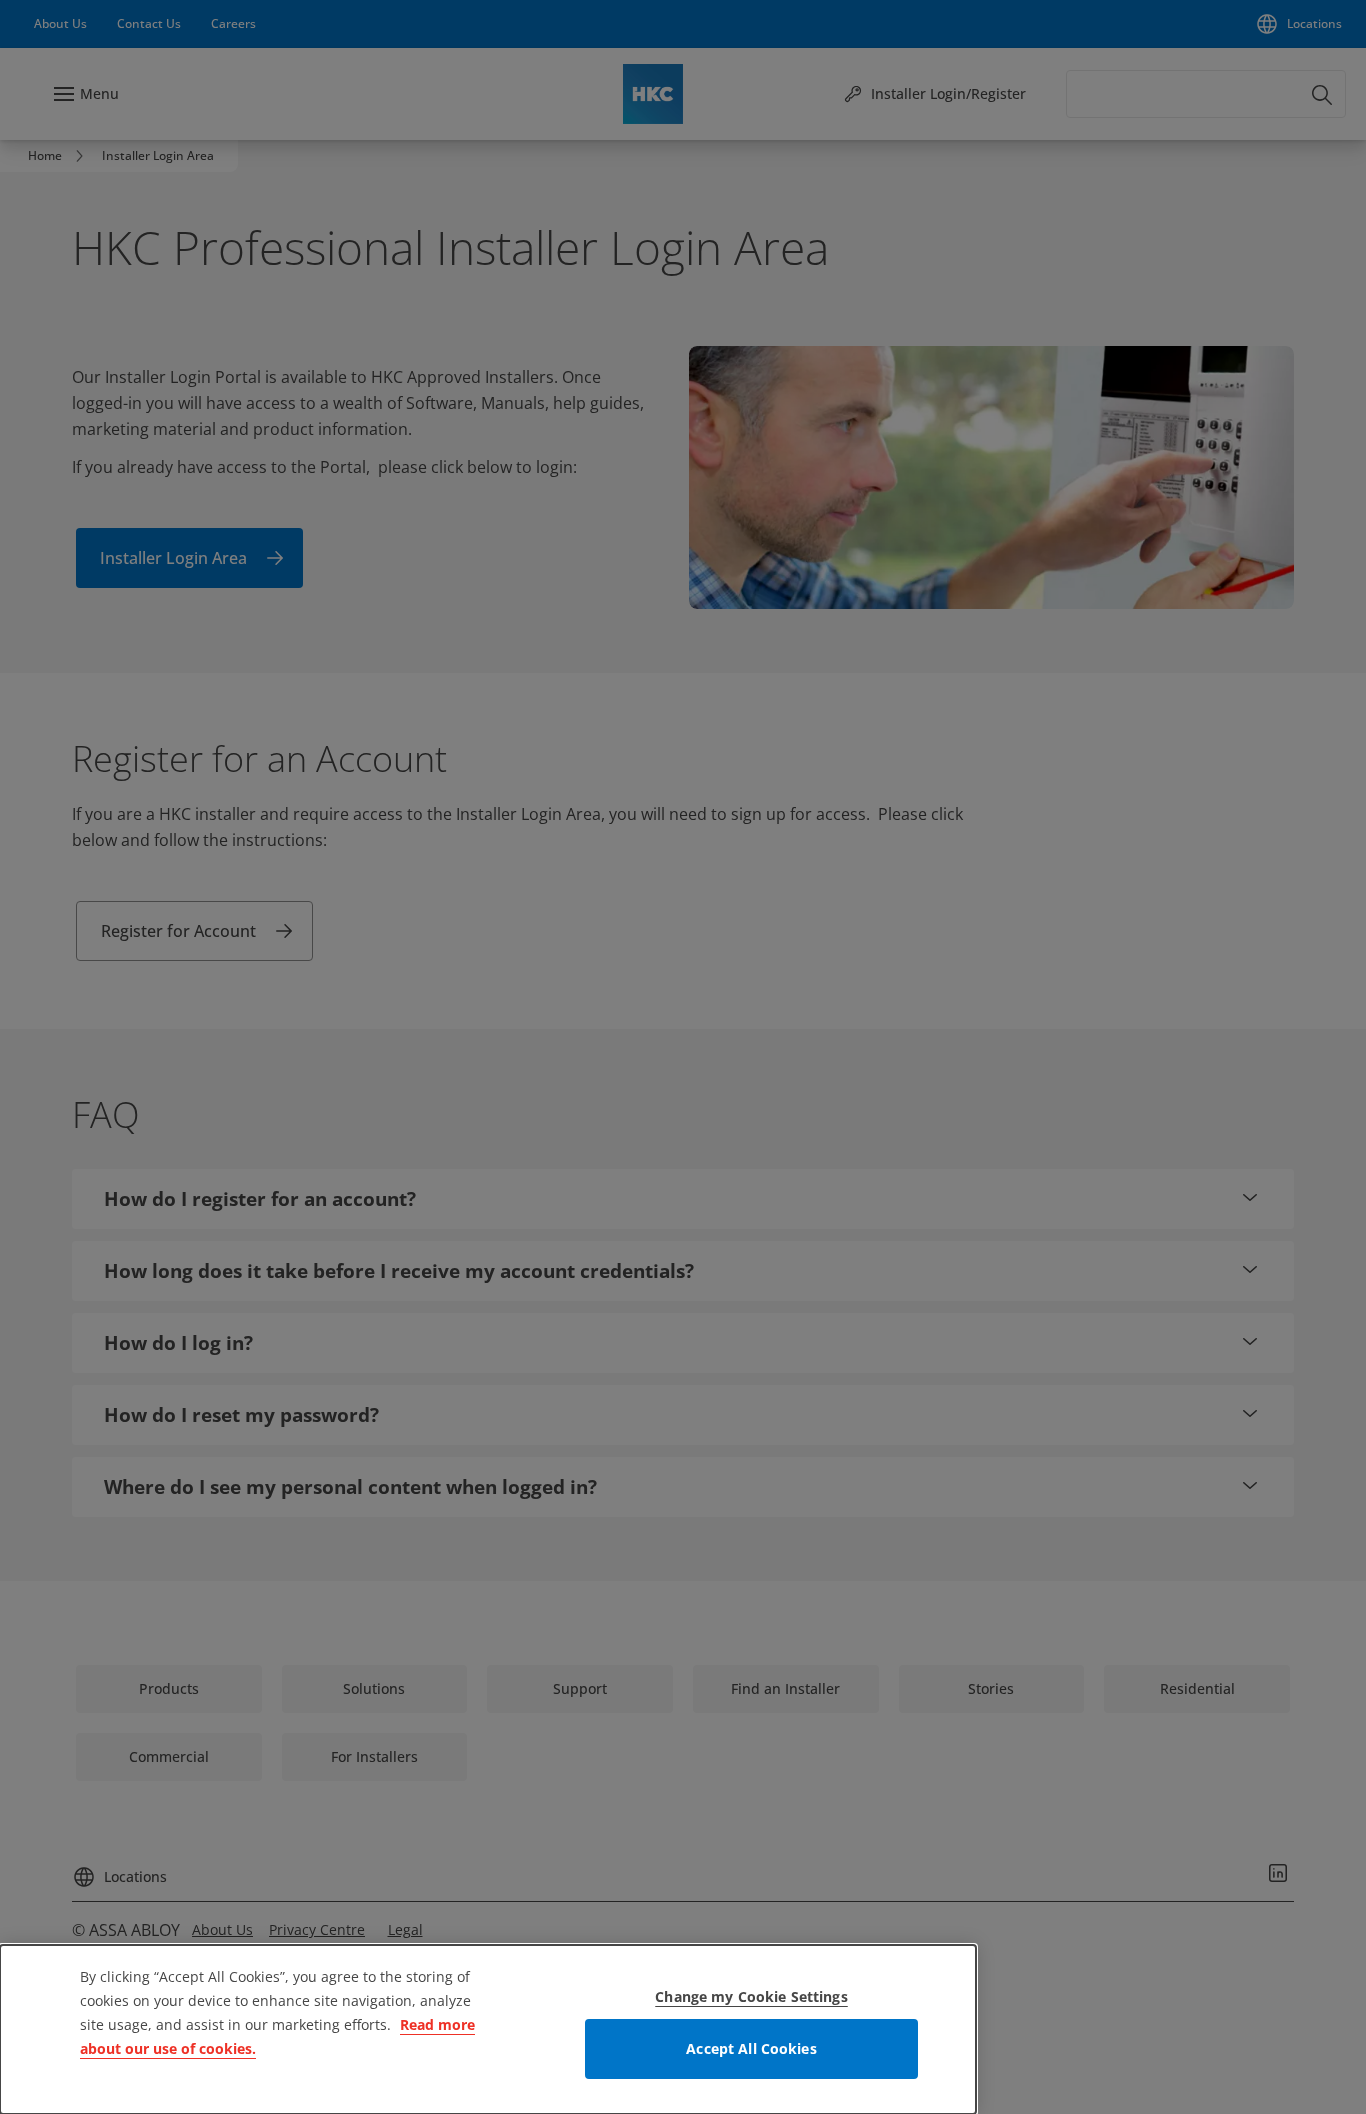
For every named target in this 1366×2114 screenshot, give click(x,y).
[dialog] (488, 2029)
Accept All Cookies (751, 2048)
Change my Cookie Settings (751, 1996)
